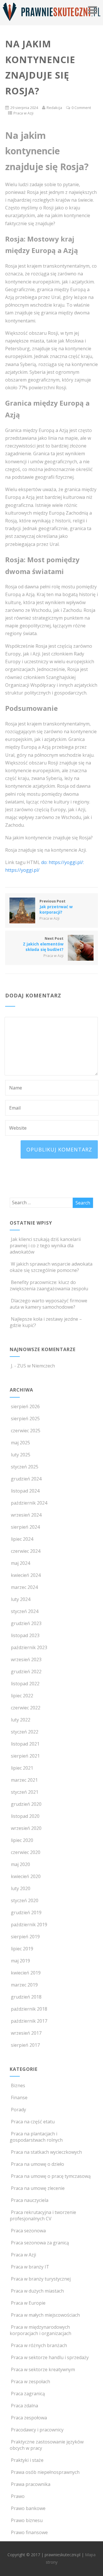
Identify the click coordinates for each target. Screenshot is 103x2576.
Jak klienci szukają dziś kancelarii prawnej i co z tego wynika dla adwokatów (45, 1246)
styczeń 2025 (25, 1467)
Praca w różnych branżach (39, 2345)
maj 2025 (20, 1443)
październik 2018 (29, 2009)
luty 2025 (21, 1455)
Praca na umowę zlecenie (38, 2188)
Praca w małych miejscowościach (45, 2315)
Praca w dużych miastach (37, 2291)
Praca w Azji (23, 113)
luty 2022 (21, 1720)
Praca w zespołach (30, 2382)
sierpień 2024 (25, 1527)
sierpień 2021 (25, 1756)
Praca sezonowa (28, 2231)
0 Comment (81, 108)
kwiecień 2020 (26, 1876)
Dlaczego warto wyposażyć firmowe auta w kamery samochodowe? (48, 1304)
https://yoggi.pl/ (22, 870)
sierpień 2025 (25, 1419)
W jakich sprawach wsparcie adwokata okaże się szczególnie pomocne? (51, 1267)
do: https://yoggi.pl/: (63, 862)
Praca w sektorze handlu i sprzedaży (50, 2357)
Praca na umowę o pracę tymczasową (51, 2176)
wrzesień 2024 (26, 1515)
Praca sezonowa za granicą (40, 2243)
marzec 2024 (24, 1587)
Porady (18, 2110)
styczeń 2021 (25, 1792)
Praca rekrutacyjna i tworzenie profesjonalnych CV (43, 2215)
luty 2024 (21, 1599)
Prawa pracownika (31, 2484)
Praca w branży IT (30, 2267)
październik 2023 (29, 1647)
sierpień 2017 (25, 2045)
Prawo (18, 2496)
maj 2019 (20, 1961)
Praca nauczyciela (30, 2200)
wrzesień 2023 (26, 1659)
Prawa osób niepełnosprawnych (45, 2472)
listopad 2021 (25, 1744)
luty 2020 (21, 1888)
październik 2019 (29, 1925)
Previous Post (56, 907)
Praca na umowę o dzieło (37, 2164)
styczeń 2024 (25, 1611)
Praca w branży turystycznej (41, 2279)
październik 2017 (29, 2021)
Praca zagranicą (28, 2394)
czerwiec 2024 (26, 1551)
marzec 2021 (24, 1780)
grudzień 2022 (26, 1672)
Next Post (43, 944)
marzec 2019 (24, 1985)
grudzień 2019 (26, 1912)
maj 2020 (20, 1864)
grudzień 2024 (26, 1479)
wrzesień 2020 (26, 1828)
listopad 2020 (25, 1816)
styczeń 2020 (25, 1900)
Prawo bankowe (28, 2508)
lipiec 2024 (22, 1539)
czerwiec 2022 (26, 1708)
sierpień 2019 (25, 1937)
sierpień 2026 (25, 1406)
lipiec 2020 (22, 1840)
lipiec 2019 (22, 1949)
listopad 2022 (25, 1684)
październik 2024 (29, 1503)
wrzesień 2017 (26, 2033)
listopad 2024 (25, 1491)
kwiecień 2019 (26, 1973)
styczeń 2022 (25, 1732)
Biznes (18, 2085)
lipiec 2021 (22, 1768)
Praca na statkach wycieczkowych (46, 2152)
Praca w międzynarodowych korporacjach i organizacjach (40, 2330)
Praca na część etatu (33, 2122)
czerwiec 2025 (26, 1431)
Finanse (19, 2098)
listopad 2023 (25, 1635)
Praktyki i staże (27, 2460)
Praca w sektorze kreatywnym (43, 2369)
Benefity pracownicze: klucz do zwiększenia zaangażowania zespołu (49, 1285)
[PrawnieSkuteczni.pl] (51, 22)
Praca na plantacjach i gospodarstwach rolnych (36, 2137)
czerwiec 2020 (26, 1852)
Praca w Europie (28, 2303)
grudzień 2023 (26, 1623)
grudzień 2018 (26, 1997)
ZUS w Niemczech (36, 1366)
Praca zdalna (24, 2406)
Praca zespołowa (29, 2418)
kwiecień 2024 (26, 1575)
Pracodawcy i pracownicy (37, 2430)
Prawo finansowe (29, 2532)
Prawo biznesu (27, 2520)
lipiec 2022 (22, 1696)
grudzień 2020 (26, 1804)
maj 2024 (20, 1563)
